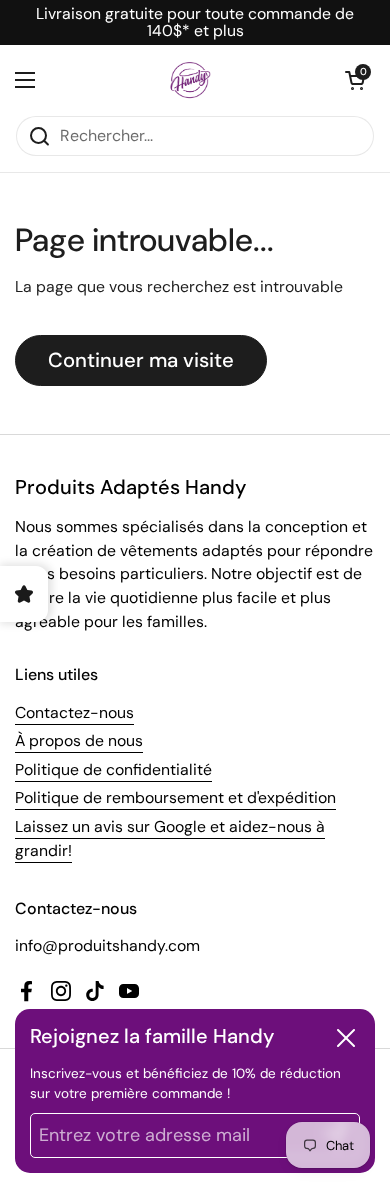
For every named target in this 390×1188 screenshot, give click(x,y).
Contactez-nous (74, 712)
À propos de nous (79, 740)
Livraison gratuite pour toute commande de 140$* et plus (195, 22)
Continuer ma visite (141, 360)
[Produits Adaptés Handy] (190, 80)
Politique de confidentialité (113, 769)
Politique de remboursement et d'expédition (175, 797)
